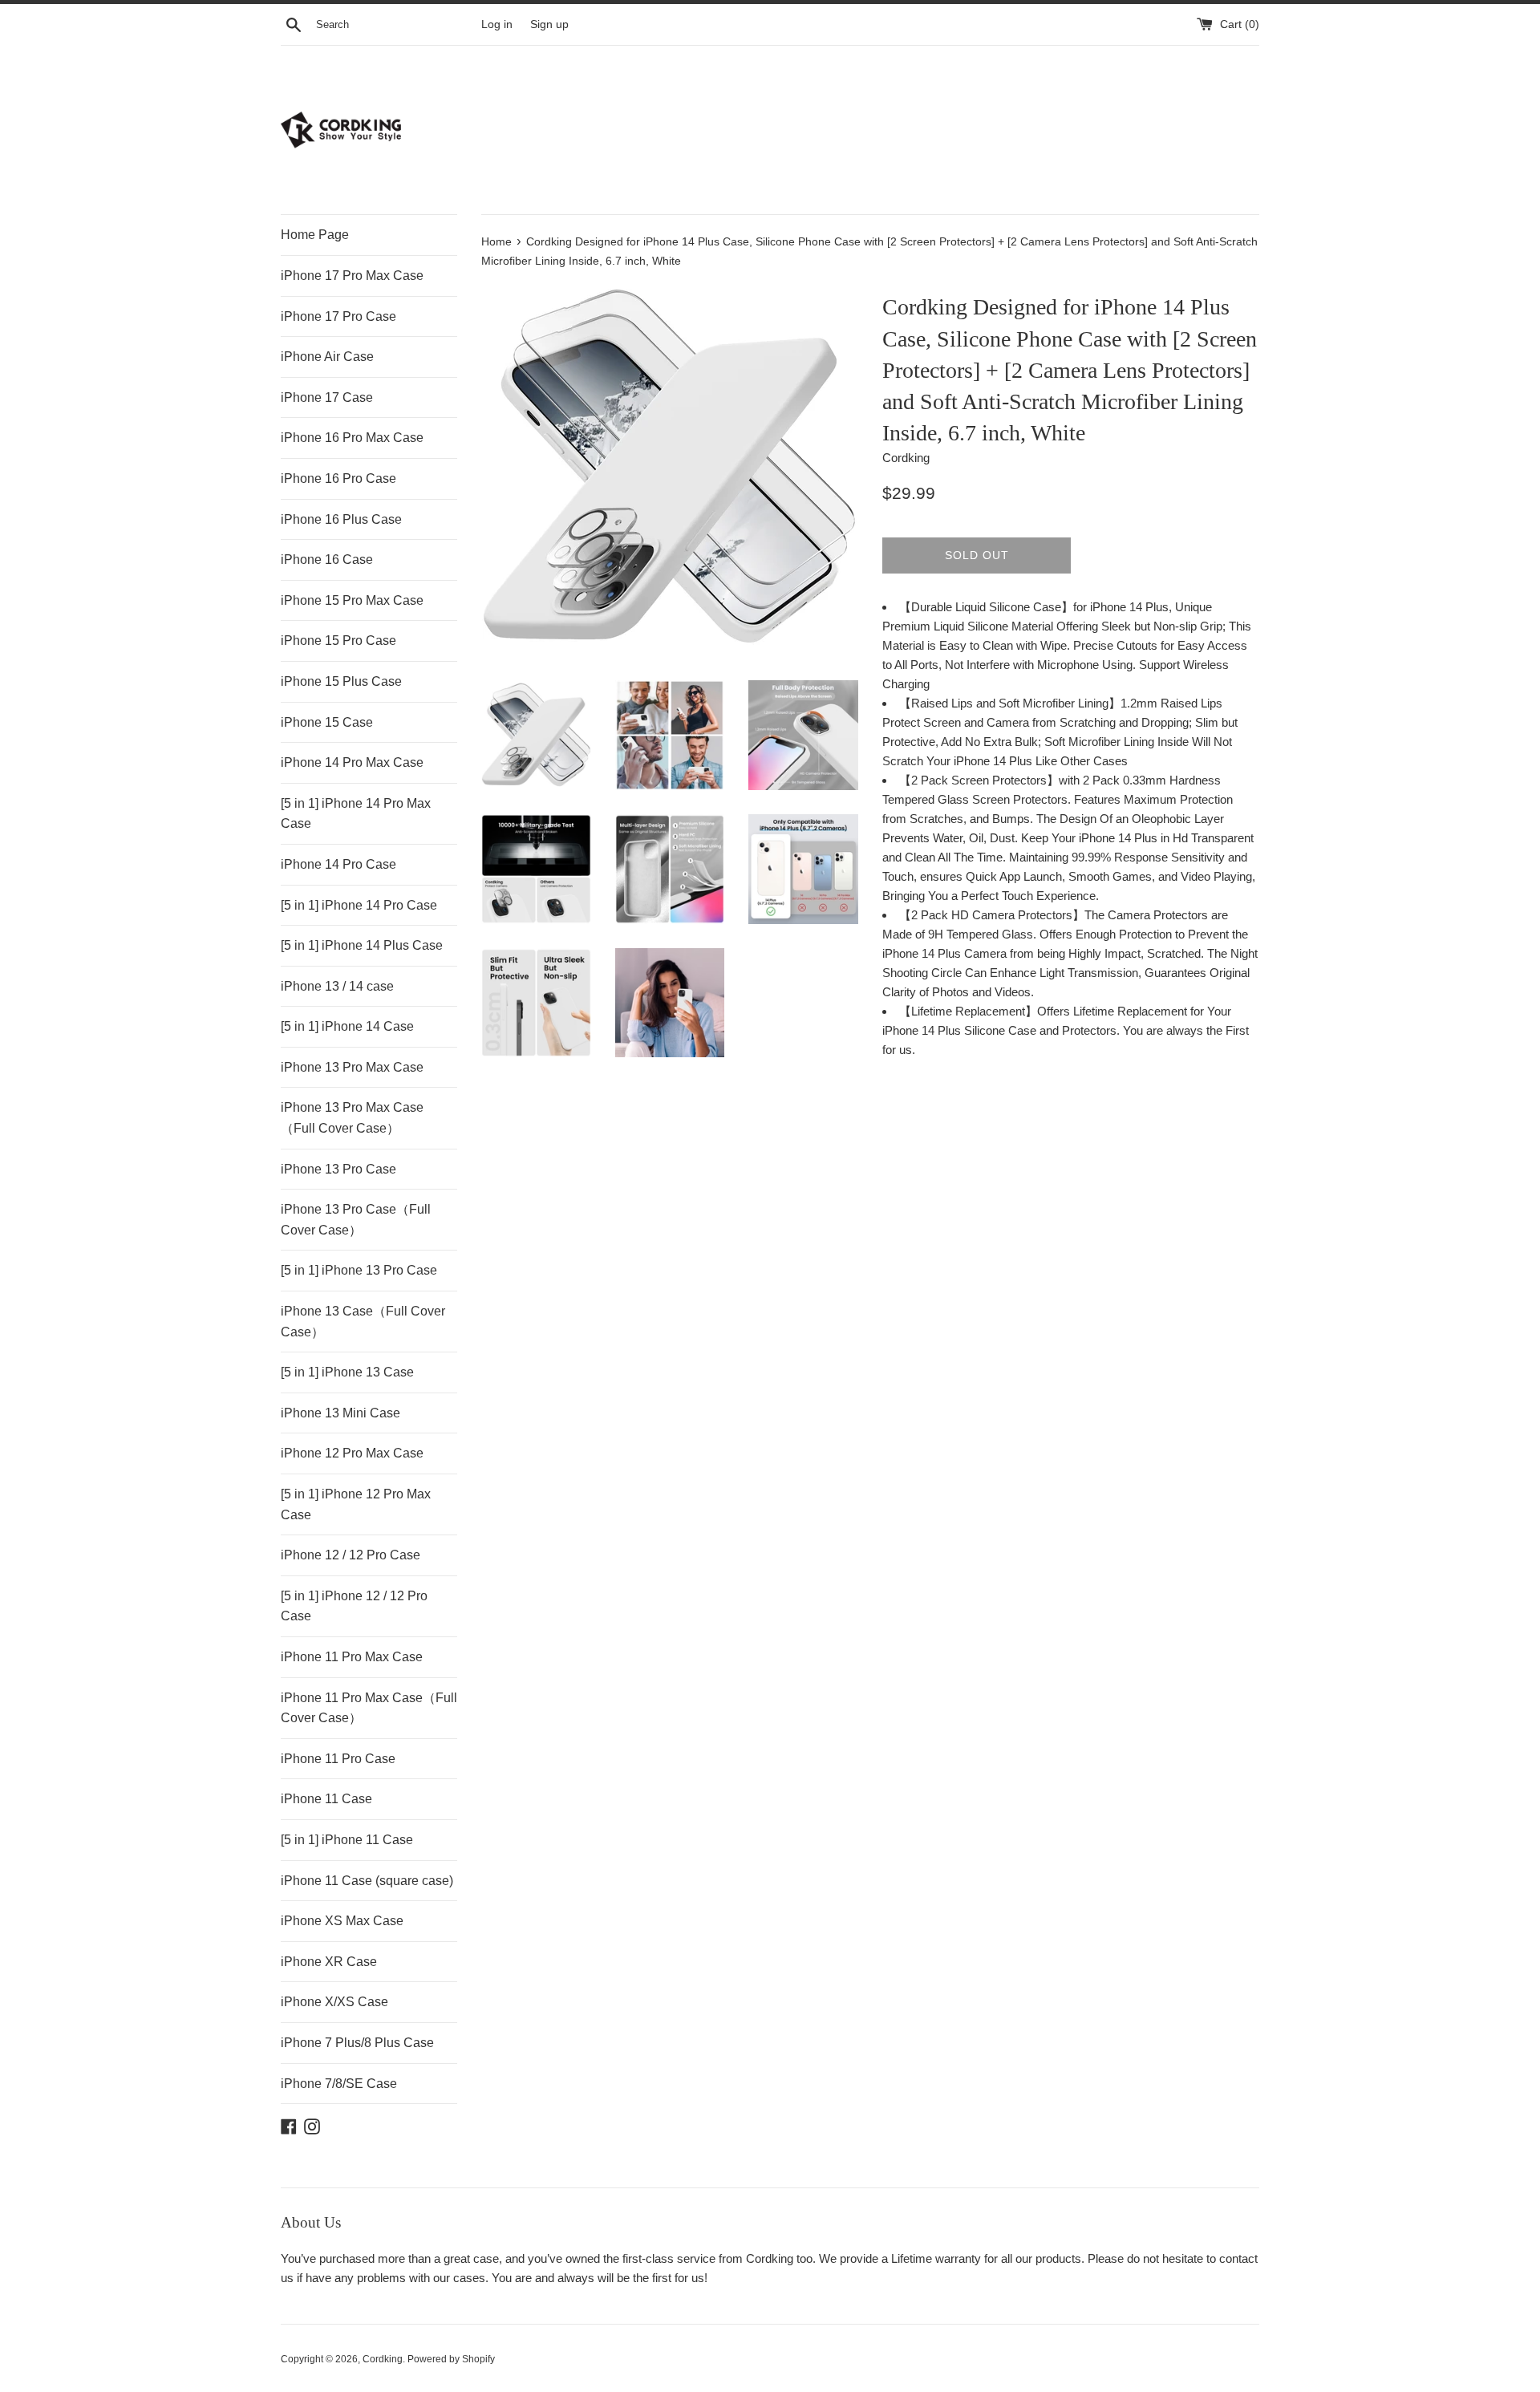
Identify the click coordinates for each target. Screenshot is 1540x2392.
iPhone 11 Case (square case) (367, 1881)
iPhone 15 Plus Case (341, 681)
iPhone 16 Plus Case (341, 519)
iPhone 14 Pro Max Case (352, 762)
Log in (497, 24)
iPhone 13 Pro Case (338, 1169)
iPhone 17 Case (327, 397)
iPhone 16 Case (327, 559)
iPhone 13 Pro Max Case (352, 1067)
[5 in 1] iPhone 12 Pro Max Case (356, 1504)
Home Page (315, 235)
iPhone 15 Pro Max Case (352, 600)
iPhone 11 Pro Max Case (352, 1657)
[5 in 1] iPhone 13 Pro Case (359, 1270)
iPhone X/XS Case (334, 2002)
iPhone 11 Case (326, 1799)
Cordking (383, 2359)
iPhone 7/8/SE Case (339, 2084)
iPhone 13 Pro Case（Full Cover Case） (356, 1220)
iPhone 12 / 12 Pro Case (351, 1555)
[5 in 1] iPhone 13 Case (347, 1372)
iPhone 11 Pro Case (338, 1759)
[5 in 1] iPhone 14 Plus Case (362, 945)
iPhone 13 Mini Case (340, 1413)
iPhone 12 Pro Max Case (352, 1453)
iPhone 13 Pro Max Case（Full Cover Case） (352, 1118)
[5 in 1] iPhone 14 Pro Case (359, 905)
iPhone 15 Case (327, 722)
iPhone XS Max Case (342, 1921)
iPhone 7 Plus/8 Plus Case (357, 2043)
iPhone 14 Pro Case (338, 864)
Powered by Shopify (451, 2359)
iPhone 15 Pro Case (338, 641)
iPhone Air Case (327, 357)
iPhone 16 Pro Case (338, 478)
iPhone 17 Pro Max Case (352, 276)
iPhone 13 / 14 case (337, 986)
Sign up (549, 24)
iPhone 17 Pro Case (338, 316)
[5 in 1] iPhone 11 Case (347, 1840)
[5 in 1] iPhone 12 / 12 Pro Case (354, 1606)
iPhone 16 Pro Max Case (352, 438)
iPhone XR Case (329, 1962)
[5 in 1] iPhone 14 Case (347, 1026)
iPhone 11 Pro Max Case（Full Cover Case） (369, 1708)
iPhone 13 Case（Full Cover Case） (363, 1322)
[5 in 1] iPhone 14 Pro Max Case (356, 814)
